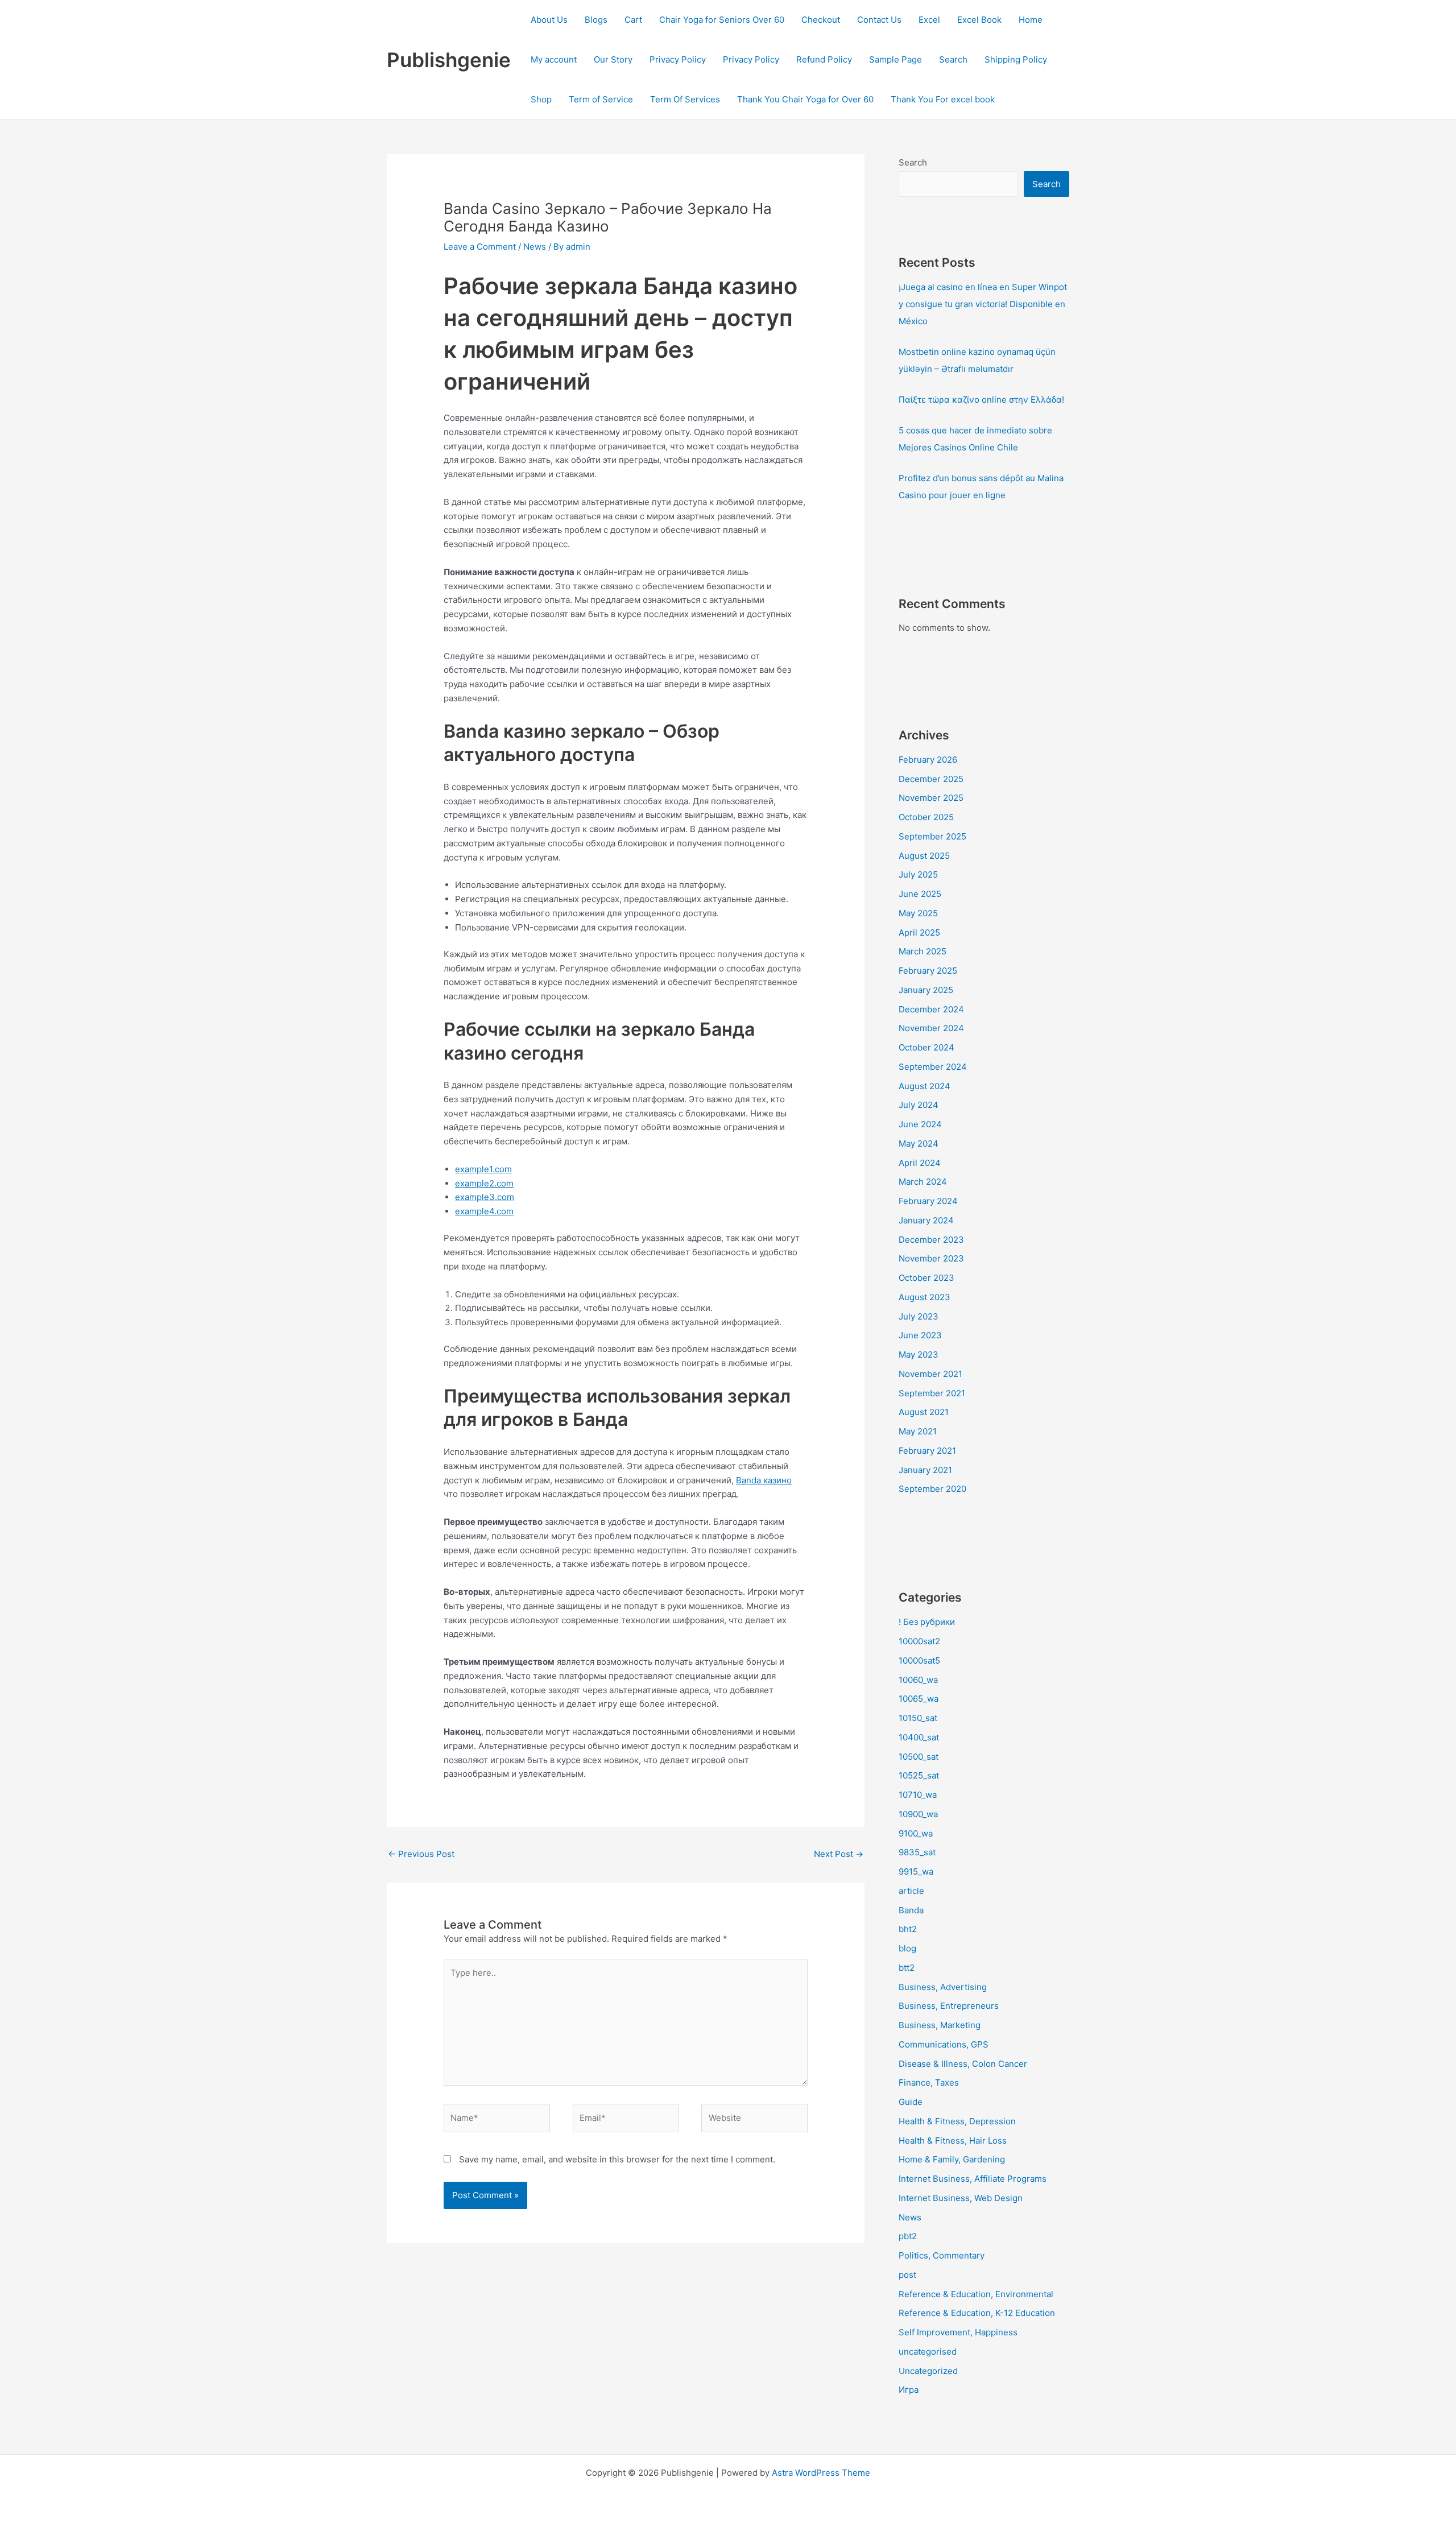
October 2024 (926, 1047)
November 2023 (931, 1258)
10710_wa (918, 1795)
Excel (929, 20)
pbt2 (908, 2236)
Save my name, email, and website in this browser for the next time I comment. (617, 2159)
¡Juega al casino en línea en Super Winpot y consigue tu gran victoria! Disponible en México (983, 304)
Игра (909, 2390)
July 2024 (919, 1105)
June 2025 (920, 894)
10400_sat (919, 1737)
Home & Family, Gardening (952, 2159)
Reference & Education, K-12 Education (977, 2313)
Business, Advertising (943, 1987)
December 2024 (931, 1009)
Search (953, 59)
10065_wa (919, 1699)
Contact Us (879, 20)
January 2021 (925, 1470)
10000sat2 (919, 1641)
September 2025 (932, 836)
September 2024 (933, 1067)
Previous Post (421, 1854)
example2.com (484, 1183)
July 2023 (919, 1316)
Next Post (839, 1854)
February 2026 (928, 760)
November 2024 (931, 1028)
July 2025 (918, 874)
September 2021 (932, 1393)
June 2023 (920, 1335)
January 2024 (926, 1220)
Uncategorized (928, 2371)
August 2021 (924, 1412)
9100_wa (916, 1833)
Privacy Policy (678, 59)
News (535, 247)
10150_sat (918, 1718)
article (911, 1891)
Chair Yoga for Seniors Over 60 (722, 20)
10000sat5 (919, 1660)
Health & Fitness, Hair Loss (953, 2141)
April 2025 (919, 932)
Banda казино (764, 1480)
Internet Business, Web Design (961, 2198)
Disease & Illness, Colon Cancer (963, 2064)
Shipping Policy (1016, 59)
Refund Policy (824, 59)
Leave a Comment (480, 247)
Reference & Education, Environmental (976, 2294)
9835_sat (917, 1852)
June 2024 (920, 1124)
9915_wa (916, 1871)
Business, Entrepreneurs (949, 2006)
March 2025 (923, 951)
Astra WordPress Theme (821, 2473)
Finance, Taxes (929, 2082)
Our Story (613, 59)
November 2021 (930, 1374)
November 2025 (931, 798)
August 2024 (925, 1086)
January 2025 (926, 990)
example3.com (485, 1197)
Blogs (596, 20)
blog (907, 1948)
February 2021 (927, 1451)
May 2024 (919, 1143)
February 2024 (928, 1201)
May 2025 (918, 913)
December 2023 (931, 1240)
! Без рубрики (927, 1622)
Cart (633, 20)
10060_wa (918, 1680)
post (907, 2275)
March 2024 (923, 1182)
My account (554, 59)
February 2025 (928, 971)
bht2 (908, 1929)
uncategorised (928, 2352)
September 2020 (932, 1489)
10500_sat (919, 1757)
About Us (549, 20)
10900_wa (918, 1814)
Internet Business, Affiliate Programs (973, 2179)
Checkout (821, 20)
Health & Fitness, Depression (957, 2121)
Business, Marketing (940, 2025)
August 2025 (924, 856)
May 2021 (918, 1431)
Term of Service (601, 99)
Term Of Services (685, 99)
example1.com (483, 1169)
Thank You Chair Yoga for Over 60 (805, 99)
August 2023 (925, 1297)
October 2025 (926, 817)
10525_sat (919, 1775)
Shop (541, 99)
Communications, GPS (944, 2044)
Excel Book (979, 20)
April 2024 (920, 1163)
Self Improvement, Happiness (958, 2332)
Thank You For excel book (943, 99)
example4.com (484, 1211)
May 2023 (919, 1354)
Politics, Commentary (942, 2255)
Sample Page (895, 59)
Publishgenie (449, 60)
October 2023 (926, 1278)
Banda (911, 1910)
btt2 (907, 1968)
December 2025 (931, 779)
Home (1031, 20)
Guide (911, 2102)
